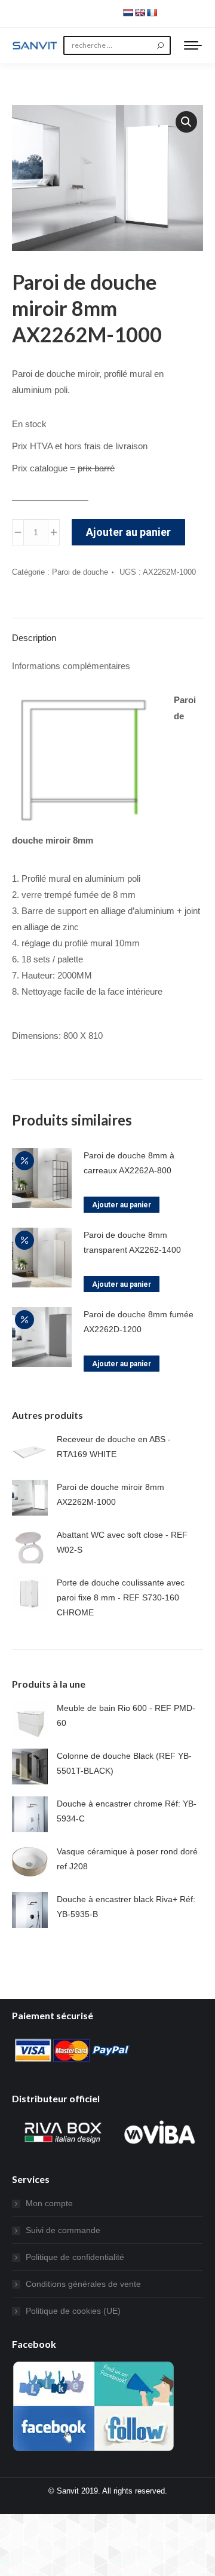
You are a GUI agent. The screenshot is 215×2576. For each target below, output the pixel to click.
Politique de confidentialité (75, 2257)
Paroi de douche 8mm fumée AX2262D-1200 (139, 1322)
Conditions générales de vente (83, 2284)
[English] (140, 13)
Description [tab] (34, 638)
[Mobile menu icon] (193, 45)
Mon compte (49, 2203)
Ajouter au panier (128, 532)
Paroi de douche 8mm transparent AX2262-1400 (132, 1242)
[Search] (160, 45)
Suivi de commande (63, 2230)
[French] (152, 13)
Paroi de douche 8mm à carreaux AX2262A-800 (129, 1163)
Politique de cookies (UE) (73, 2311)
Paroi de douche (80, 572)
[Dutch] (128, 13)
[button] (186, 122)
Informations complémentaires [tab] (71, 666)
